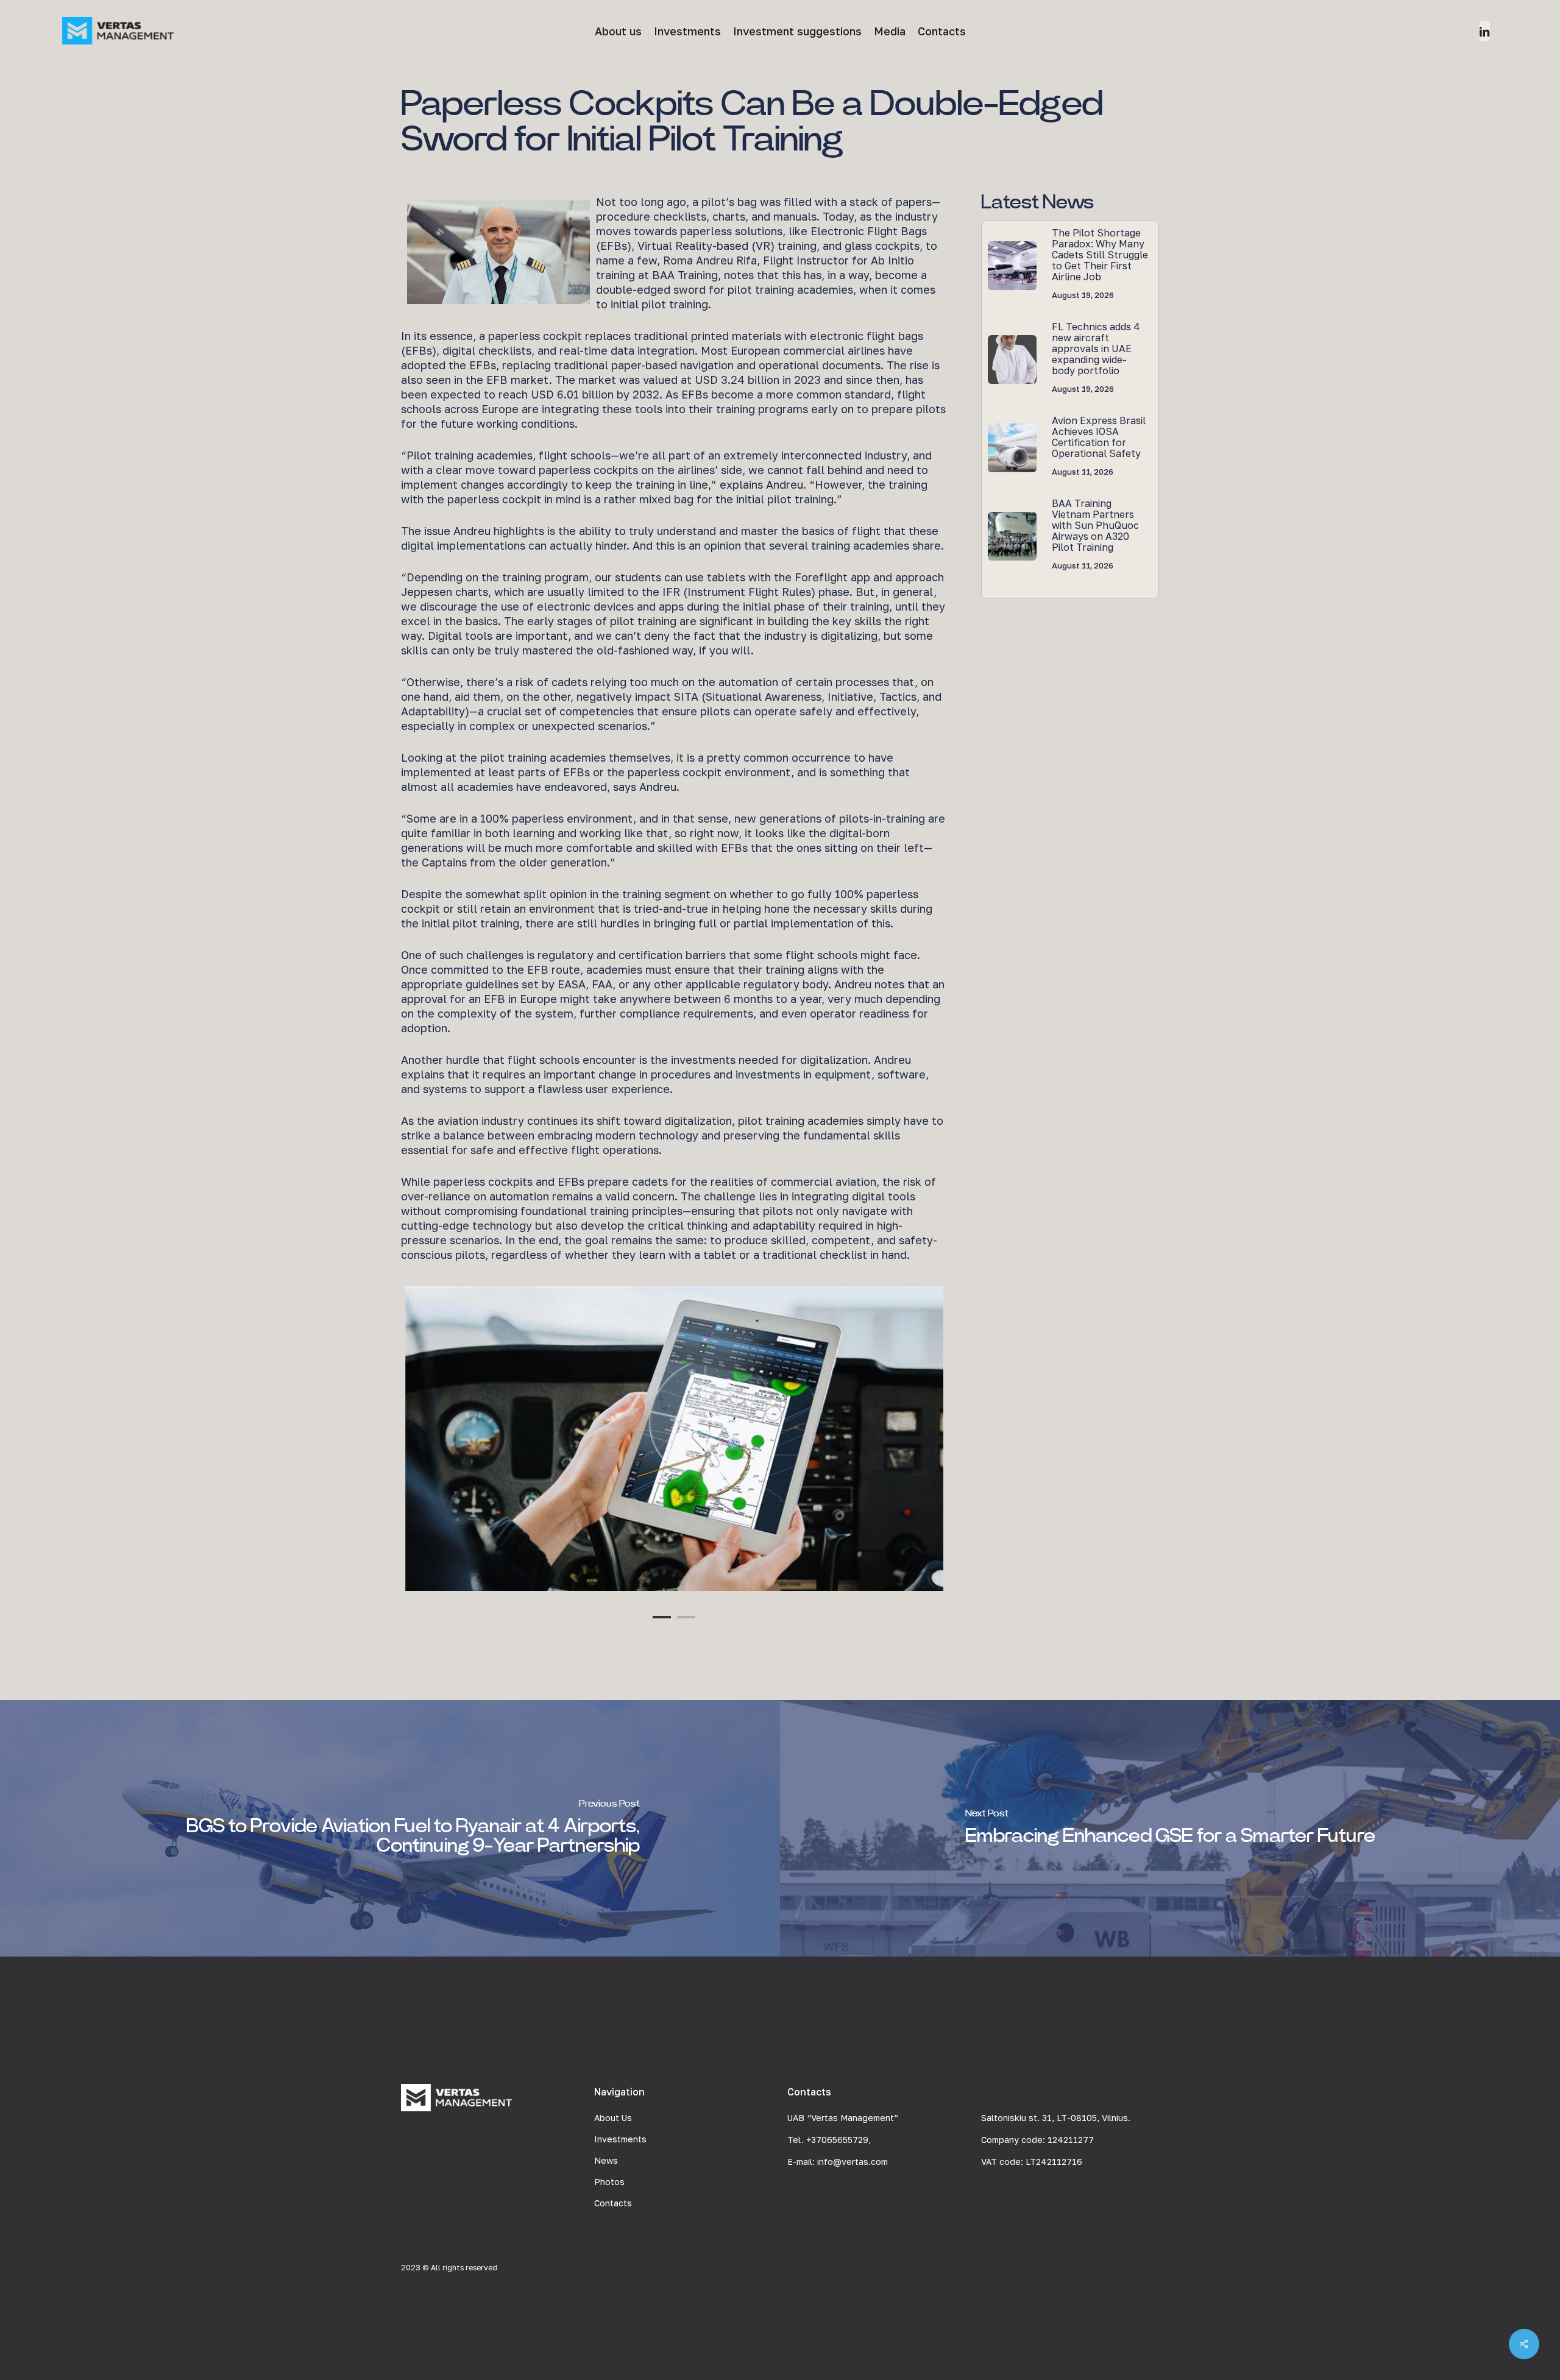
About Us (613, 2118)
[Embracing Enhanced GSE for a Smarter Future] (1170, 1828)
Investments (620, 2139)
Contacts (613, 2203)
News (606, 2160)
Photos (609, 2182)
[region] (674, 1439)
